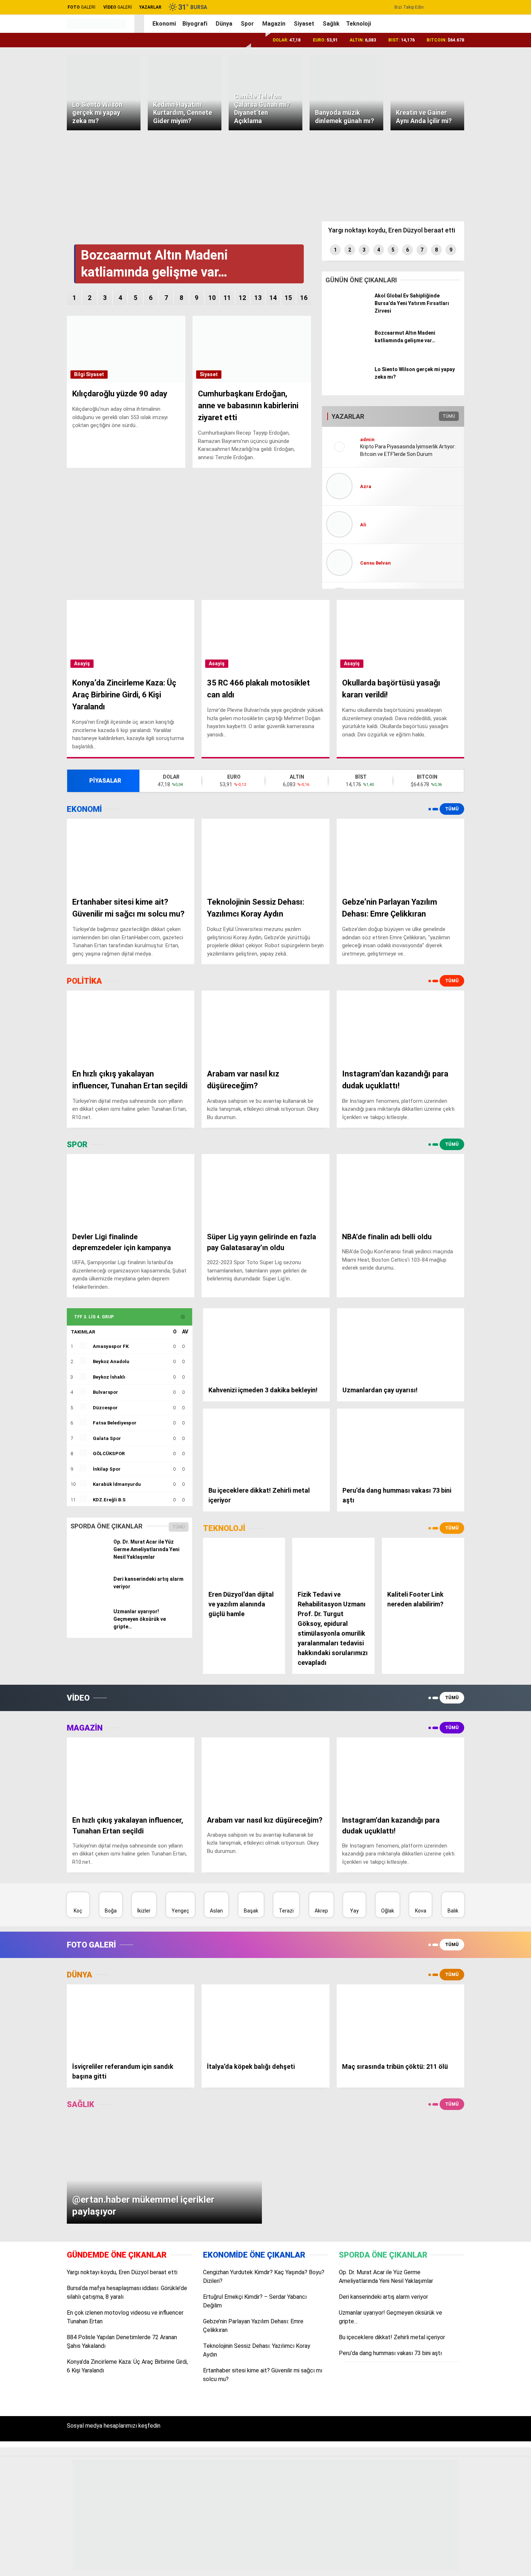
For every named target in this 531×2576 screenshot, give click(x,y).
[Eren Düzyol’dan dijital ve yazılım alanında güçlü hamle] (244, 1561)
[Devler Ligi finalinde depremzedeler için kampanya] (131, 1190)
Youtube (486, 478)
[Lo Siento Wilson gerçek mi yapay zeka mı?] (347, 390)
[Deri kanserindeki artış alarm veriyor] (89, 1595)
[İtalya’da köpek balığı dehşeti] (265, 2020)
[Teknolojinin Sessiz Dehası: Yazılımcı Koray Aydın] (265, 855)
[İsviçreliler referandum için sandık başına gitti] (131, 2020)
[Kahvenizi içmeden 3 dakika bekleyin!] (267, 1344)
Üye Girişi (460, 116)
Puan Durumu (465, 356)
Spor (454, 238)
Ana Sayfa (461, 40)
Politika (457, 209)
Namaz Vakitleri (468, 341)
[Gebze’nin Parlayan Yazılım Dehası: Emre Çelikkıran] (400, 855)
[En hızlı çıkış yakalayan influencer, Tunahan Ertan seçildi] (131, 1026)
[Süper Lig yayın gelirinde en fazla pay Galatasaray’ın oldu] (265, 1190)
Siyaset (304, 24)
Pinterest (486, 499)
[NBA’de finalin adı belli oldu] (400, 1190)
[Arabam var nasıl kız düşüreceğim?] (265, 1026)
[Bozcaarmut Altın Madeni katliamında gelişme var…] (347, 353)
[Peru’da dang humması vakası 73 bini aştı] (401, 1444)
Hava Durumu (465, 326)
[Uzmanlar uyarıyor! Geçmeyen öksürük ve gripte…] (89, 1628)
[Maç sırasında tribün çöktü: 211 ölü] (400, 2020)
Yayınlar (459, 146)
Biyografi (195, 24)
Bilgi (79, 374)
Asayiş (82, 663)
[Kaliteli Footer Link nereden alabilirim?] (423, 1561)
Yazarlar (459, 86)
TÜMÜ (179, 1527)
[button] (140, 24)
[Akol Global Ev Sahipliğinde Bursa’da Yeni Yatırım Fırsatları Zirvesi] (347, 316)
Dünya (455, 224)
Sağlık (455, 267)
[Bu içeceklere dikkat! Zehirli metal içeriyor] (267, 1444)
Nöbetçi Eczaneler (476, 311)
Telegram (486, 519)
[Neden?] (97, 25)
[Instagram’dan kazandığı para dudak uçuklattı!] (400, 1026)
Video (456, 70)
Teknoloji (459, 282)
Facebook (486, 427)
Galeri (456, 55)
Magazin (458, 253)
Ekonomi (458, 195)
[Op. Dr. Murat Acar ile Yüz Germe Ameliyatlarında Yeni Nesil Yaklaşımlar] (89, 1558)
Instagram (486, 458)
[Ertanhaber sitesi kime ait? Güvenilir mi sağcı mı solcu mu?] (131, 855)
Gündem (458, 180)
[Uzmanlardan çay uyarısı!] (401, 1344)
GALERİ (81, 7)
